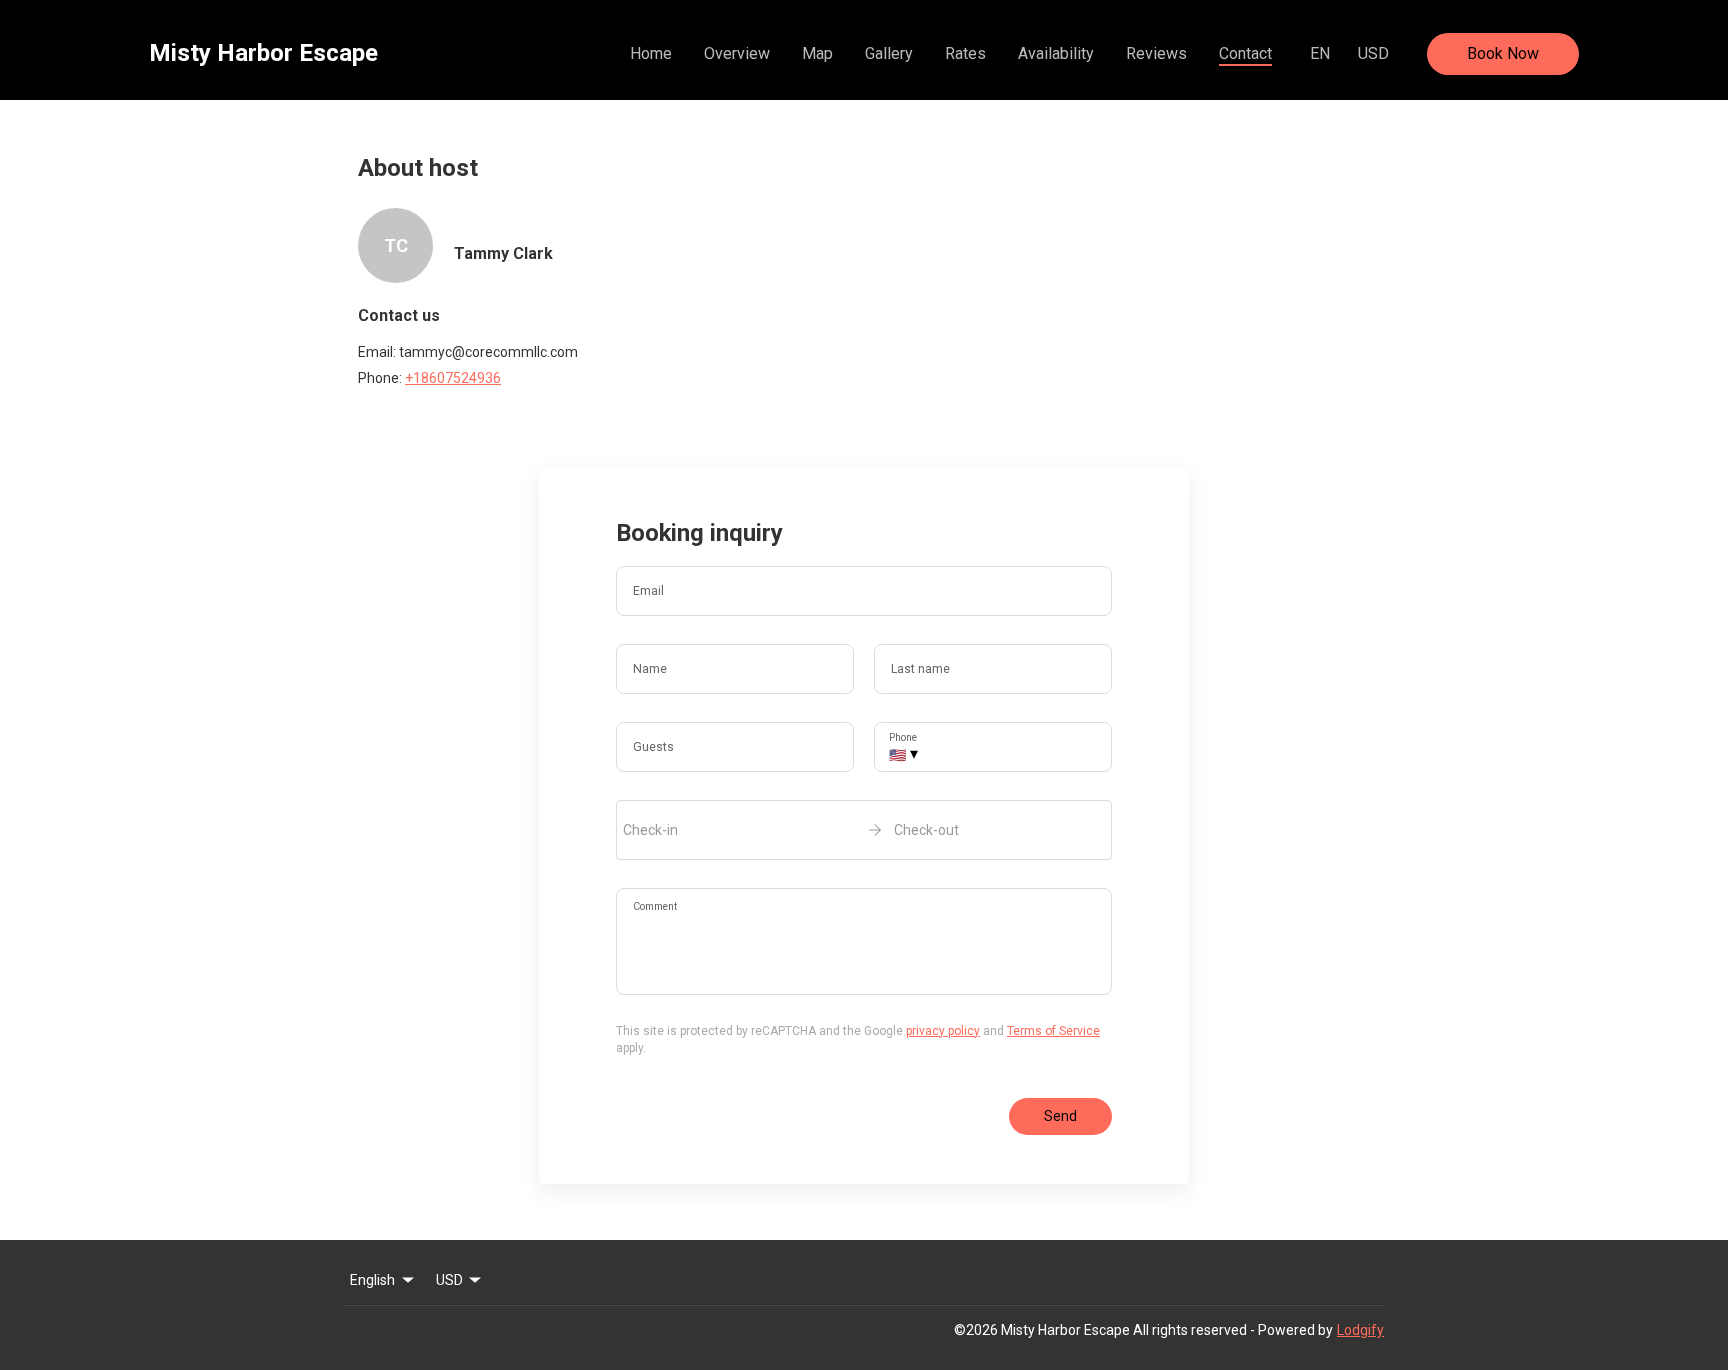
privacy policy (943, 1031)
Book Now (1503, 53)
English (372, 1280)
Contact (1245, 53)
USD (1373, 53)
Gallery (889, 53)
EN (1320, 53)
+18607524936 (453, 378)
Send (1060, 1116)
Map (817, 53)
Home (651, 53)
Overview (737, 53)
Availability (1056, 53)
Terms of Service (1053, 1031)
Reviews (1156, 53)
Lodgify (1360, 1330)
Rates (965, 53)
